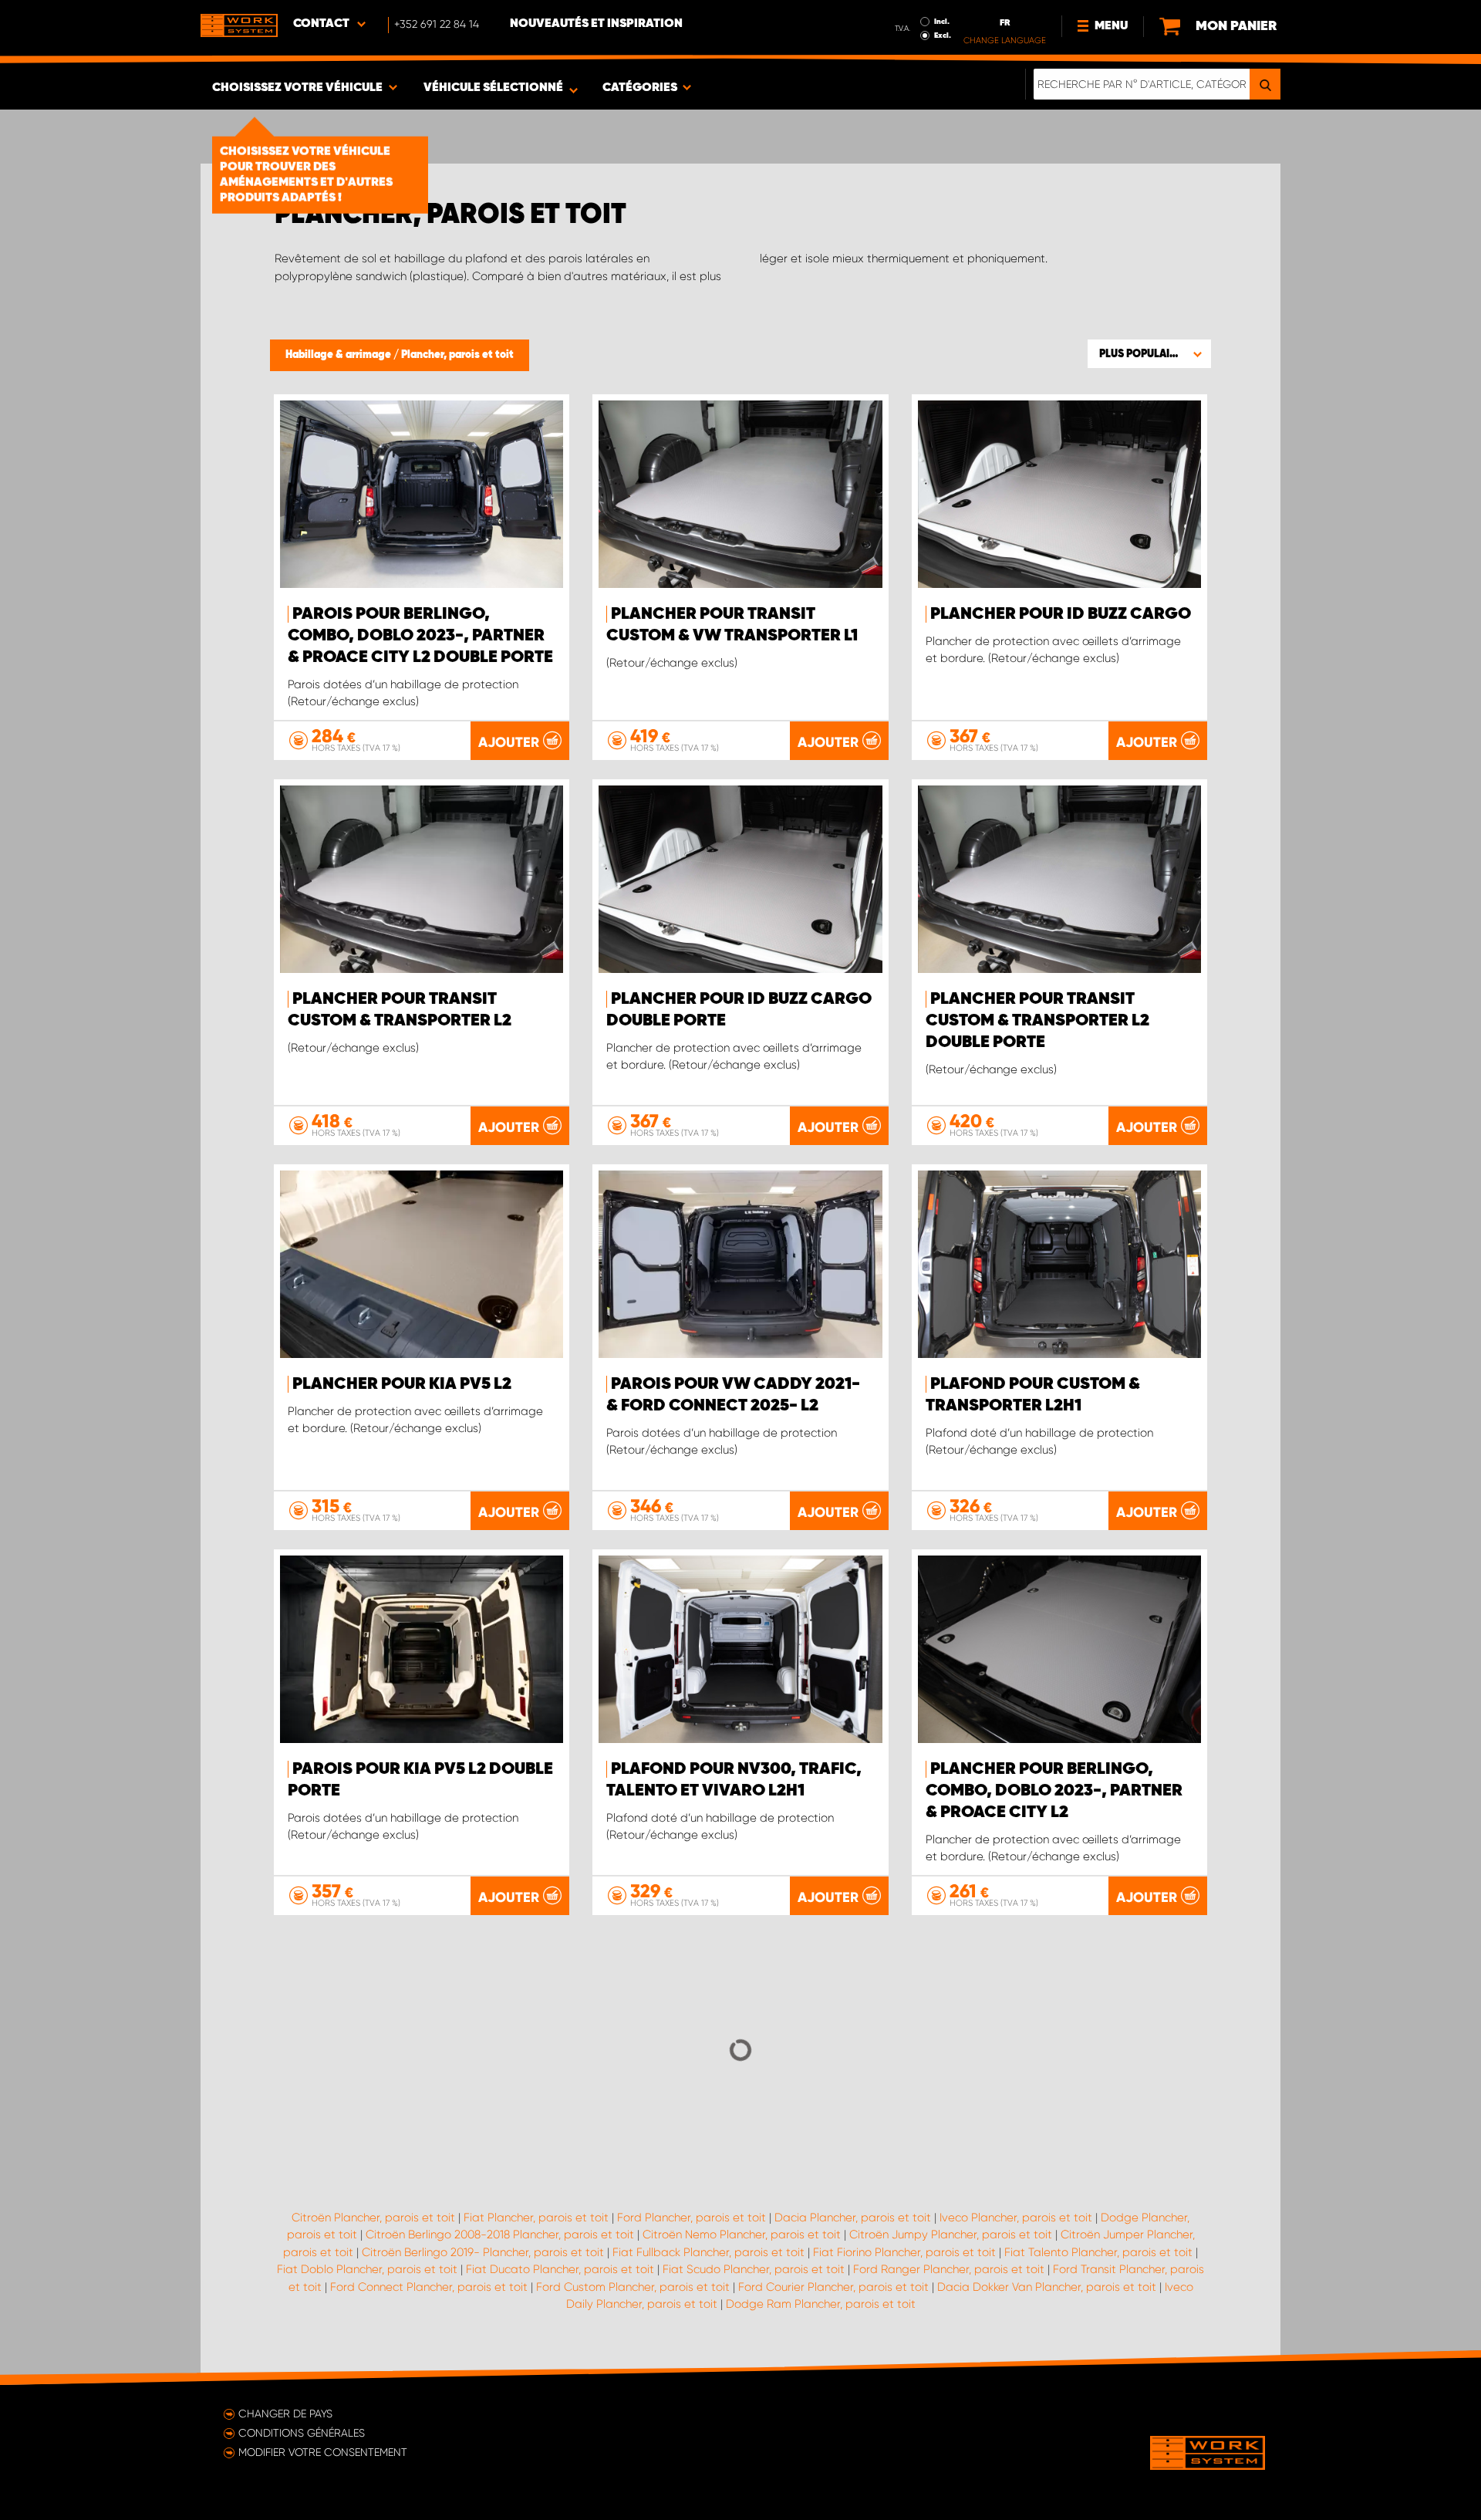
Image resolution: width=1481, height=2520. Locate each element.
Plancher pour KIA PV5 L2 (402, 1384)
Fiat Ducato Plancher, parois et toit (560, 2269)
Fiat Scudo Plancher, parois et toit (754, 2269)
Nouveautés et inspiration (596, 24)
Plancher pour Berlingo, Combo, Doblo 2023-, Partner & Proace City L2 (1054, 1791)
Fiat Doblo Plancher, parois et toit (367, 2269)
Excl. (943, 35)
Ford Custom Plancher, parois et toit (633, 2287)
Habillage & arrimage (339, 355)
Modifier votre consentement (323, 2452)
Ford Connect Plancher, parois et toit (429, 2287)
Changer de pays (285, 2414)
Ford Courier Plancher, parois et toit (833, 2287)
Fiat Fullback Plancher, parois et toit (708, 2252)
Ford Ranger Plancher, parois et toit (949, 2269)
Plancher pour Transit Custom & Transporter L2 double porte (1037, 1021)
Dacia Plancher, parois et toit (853, 2218)
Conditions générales (302, 2433)
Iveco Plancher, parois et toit (1016, 2218)
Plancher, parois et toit (457, 355)
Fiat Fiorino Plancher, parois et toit (904, 2252)
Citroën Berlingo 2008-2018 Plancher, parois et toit (500, 2235)
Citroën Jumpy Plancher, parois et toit (951, 2235)
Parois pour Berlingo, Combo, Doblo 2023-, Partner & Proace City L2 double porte (420, 636)
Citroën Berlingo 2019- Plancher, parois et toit (483, 2252)
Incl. (942, 22)
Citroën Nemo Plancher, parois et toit (742, 2235)
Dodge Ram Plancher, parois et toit (821, 2304)
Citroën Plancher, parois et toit (373, 2218)
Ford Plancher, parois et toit (692, 2218)
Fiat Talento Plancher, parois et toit (1098, 2252)
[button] (1149, 353)
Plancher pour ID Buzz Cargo (1061, 614)
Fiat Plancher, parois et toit (536, 2218)
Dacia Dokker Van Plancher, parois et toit (1047, 2287)
